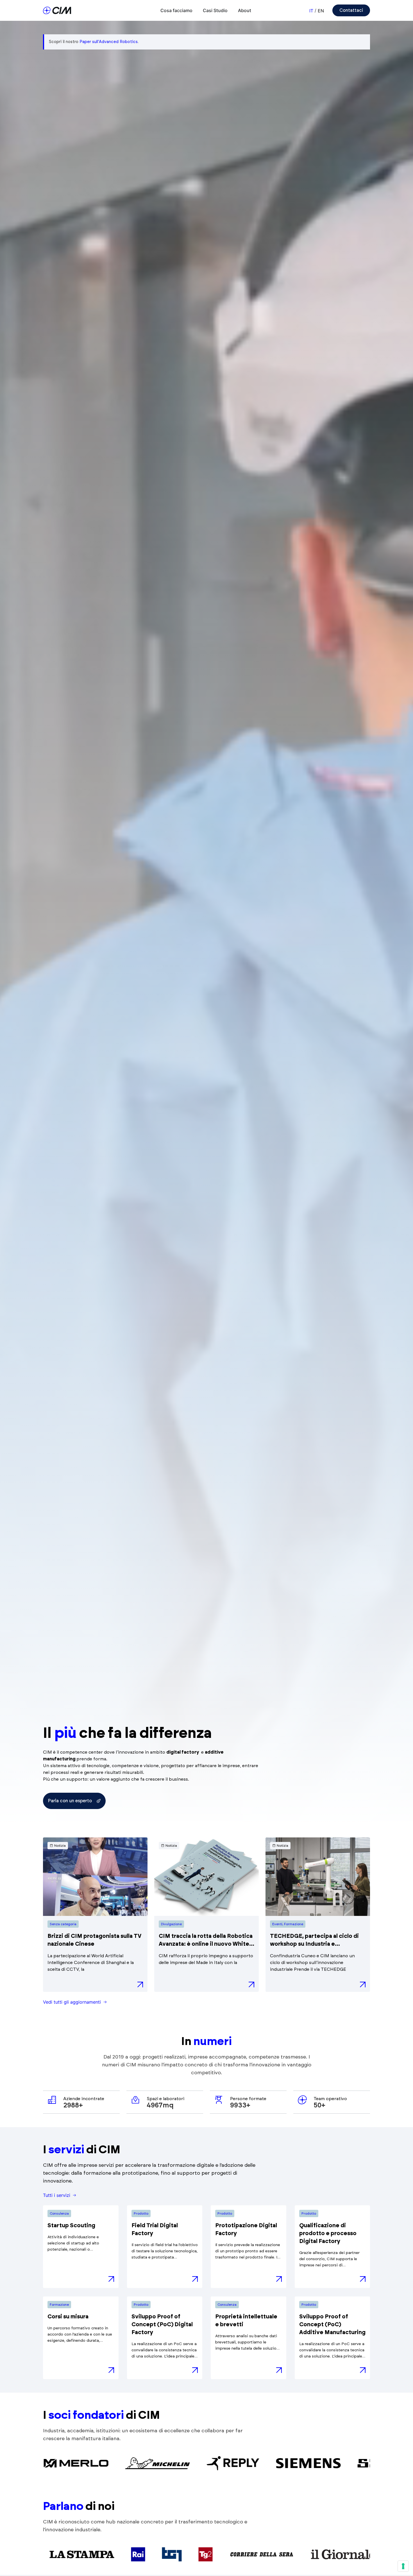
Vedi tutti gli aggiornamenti (72, 2002)
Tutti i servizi (57, 2195)
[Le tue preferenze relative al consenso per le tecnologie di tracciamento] (403, 2566)
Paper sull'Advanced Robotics (109, 42)
